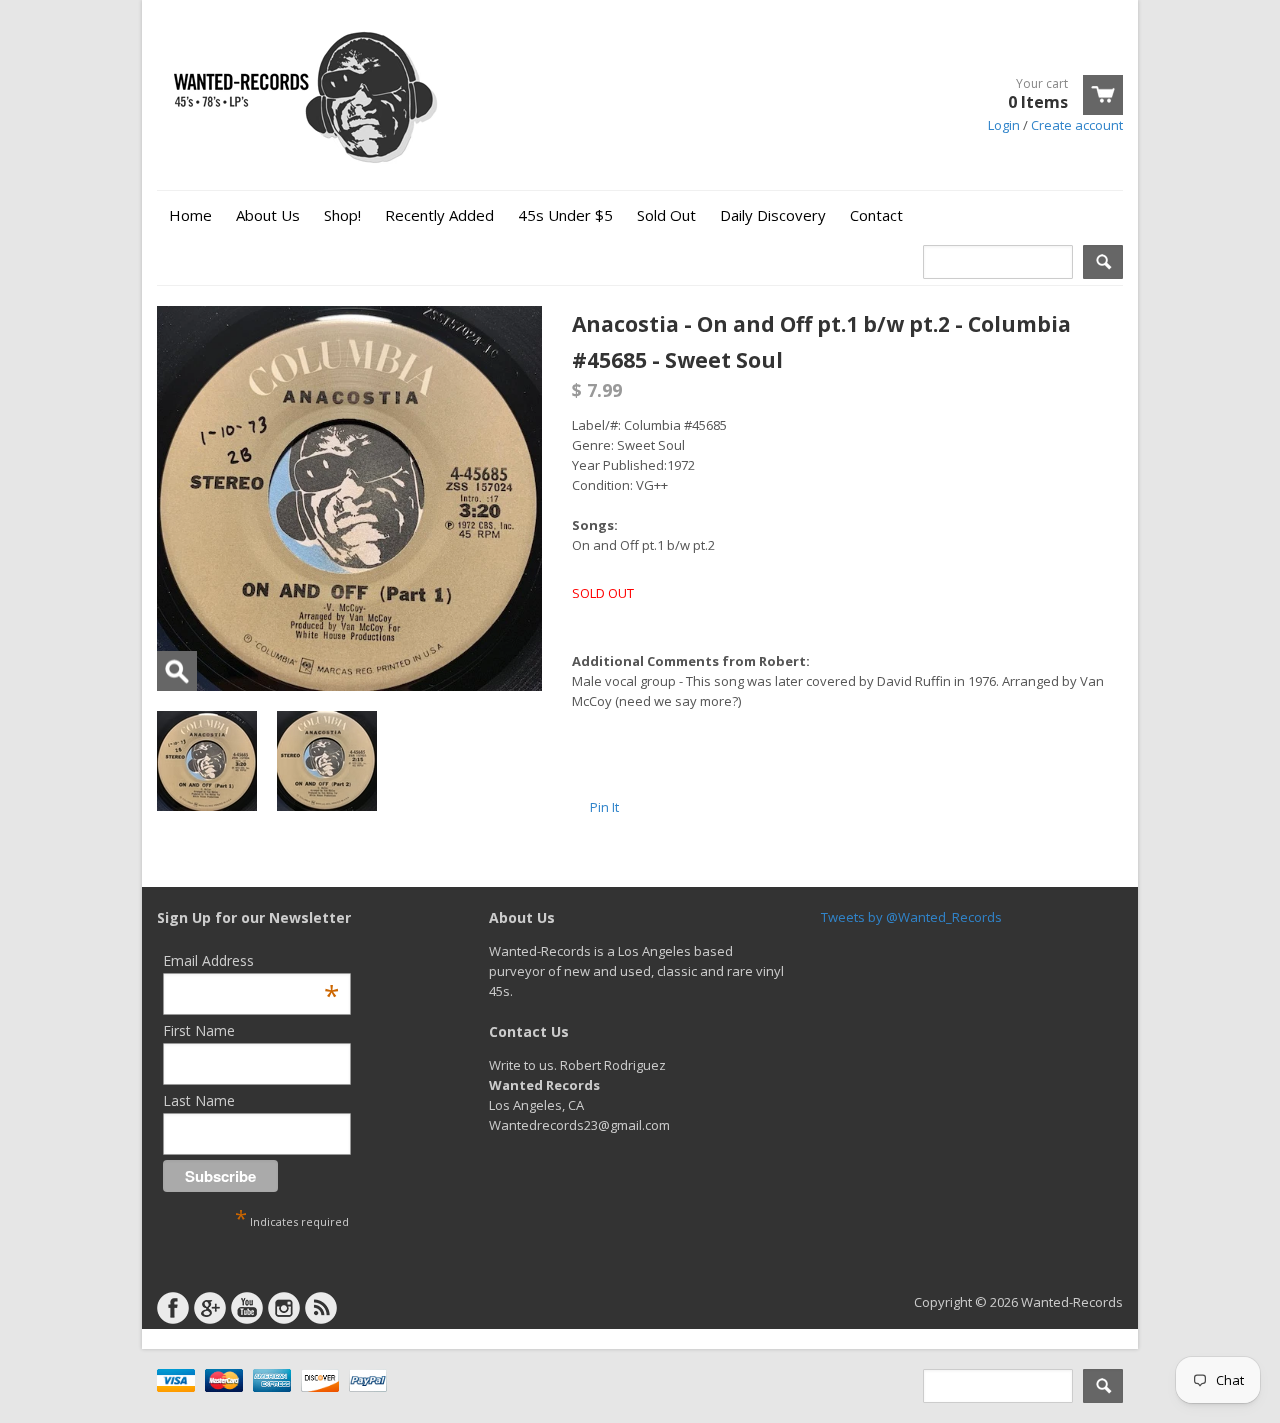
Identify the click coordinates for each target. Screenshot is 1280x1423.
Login (1004, 125)
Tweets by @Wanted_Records (911, 917)
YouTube (247, 1308)
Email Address (251, 960)
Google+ (210, 1308)
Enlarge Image (177, 671)
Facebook (173, 1308)
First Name (199, 1030)
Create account (1077, 125)
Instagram (284, 1308)
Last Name (199, 1100)
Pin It (604, 807)
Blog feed (321, 1308)
